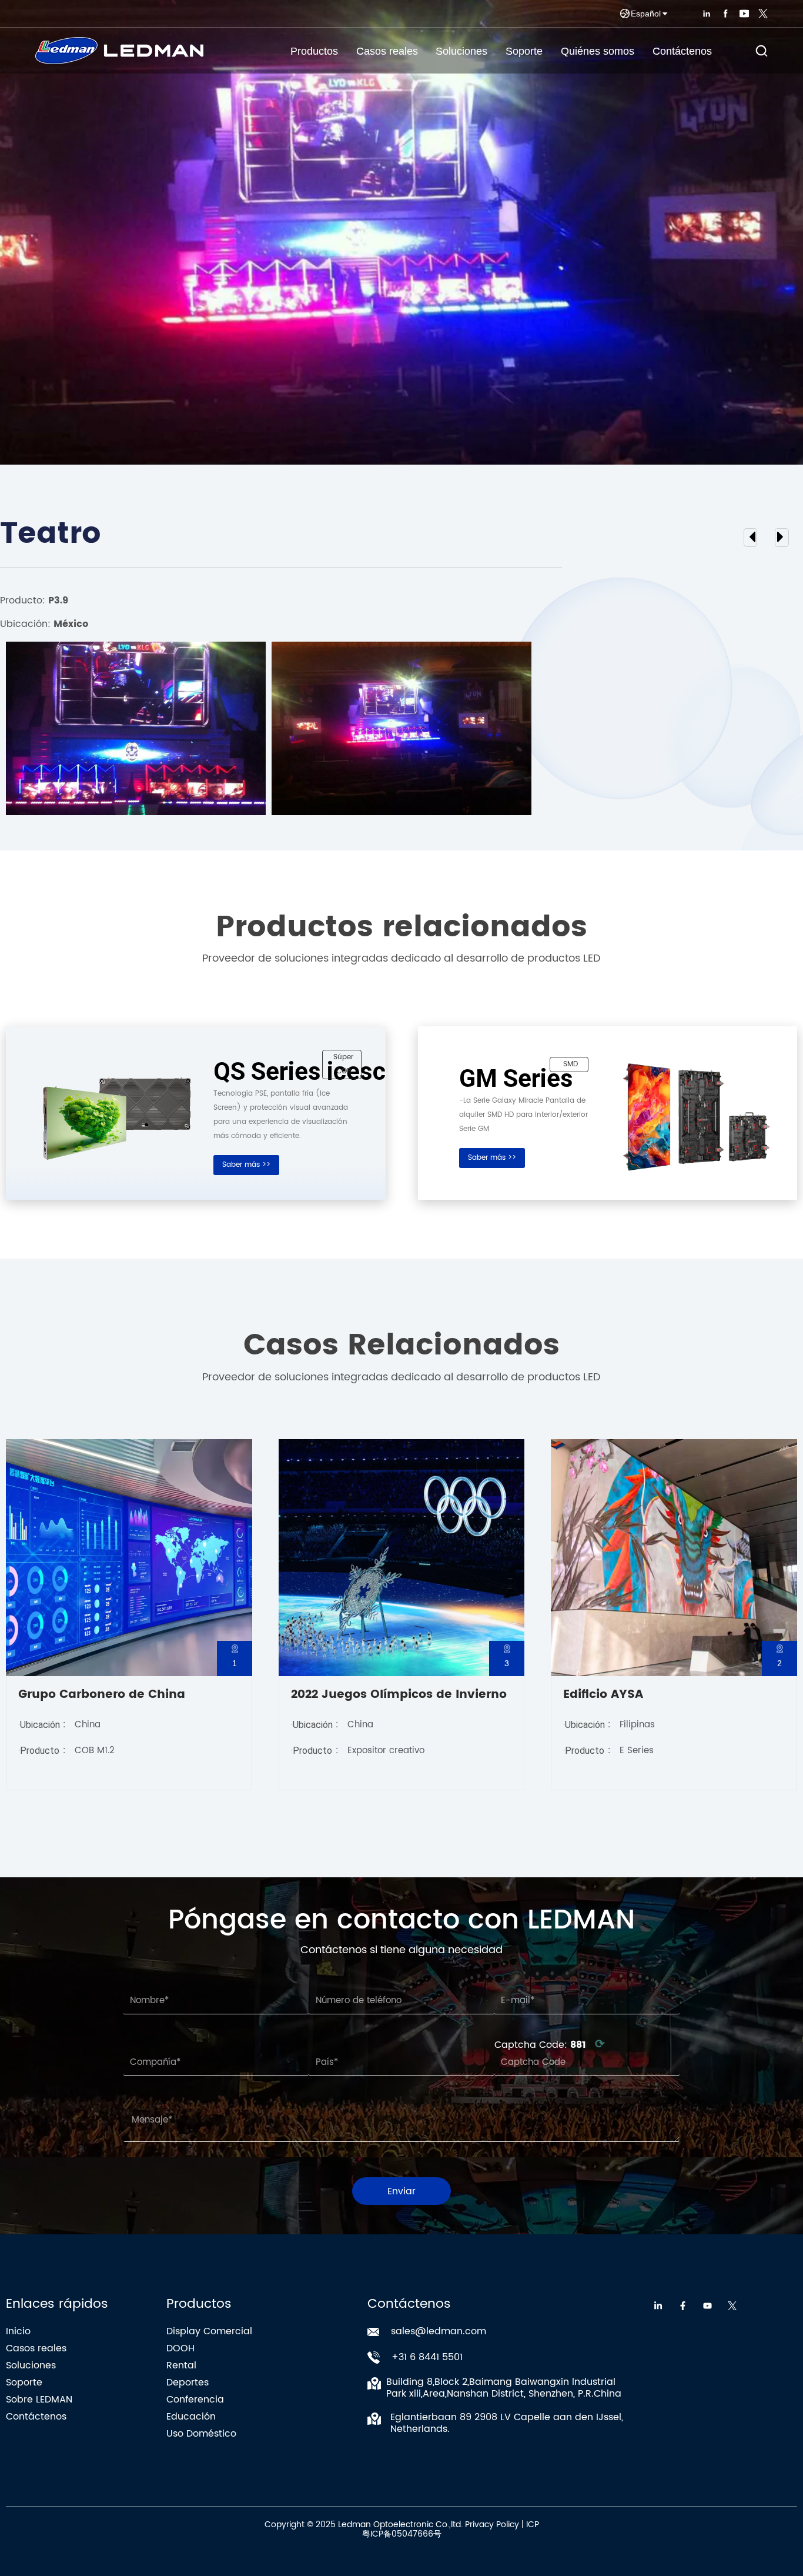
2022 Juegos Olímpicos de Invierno (399, 1695)
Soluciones (461, 51)
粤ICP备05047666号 (402, 2534)
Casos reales (387, 51)
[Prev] (780, 538)
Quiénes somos (598, 51)
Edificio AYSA (603, 1695)
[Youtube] (707, 2306)
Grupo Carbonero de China (102, 1695)
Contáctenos (682, 51)
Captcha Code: (550, 2045)
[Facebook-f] (683, 2306)
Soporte (524, 51)
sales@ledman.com (439, 2331)
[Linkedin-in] (658, 2306)
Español (646, 14)
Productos (314, 51)
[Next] (752, 538)
